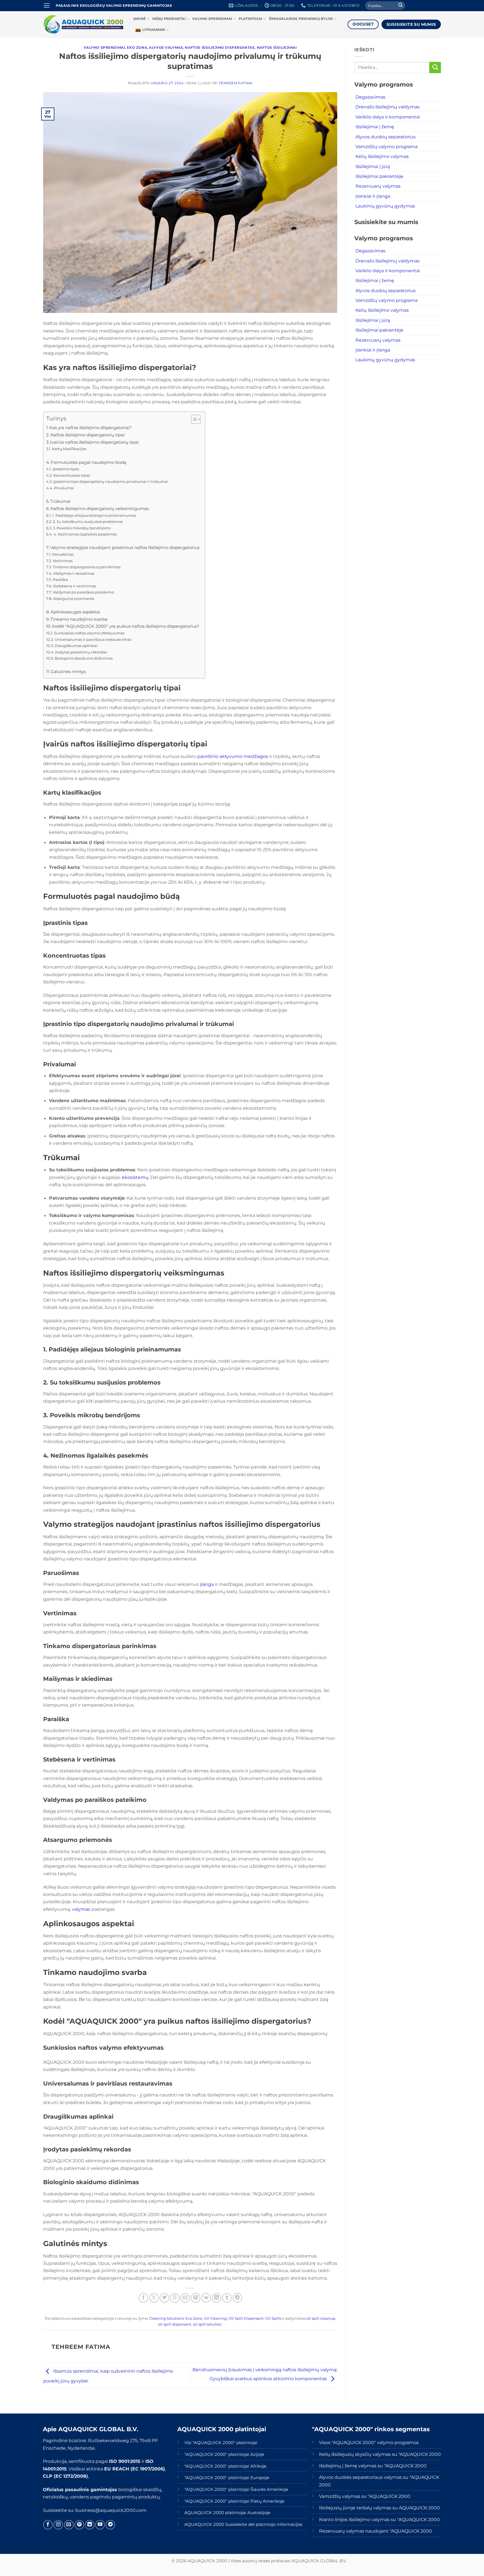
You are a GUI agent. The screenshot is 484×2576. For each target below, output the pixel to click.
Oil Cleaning (215, 2318)
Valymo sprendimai (212, 19)
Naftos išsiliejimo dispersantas (220, 48)
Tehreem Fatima (236, 83)
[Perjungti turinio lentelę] (193, 419)
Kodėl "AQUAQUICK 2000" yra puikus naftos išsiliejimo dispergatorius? (126, 626)
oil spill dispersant (175, 2324)
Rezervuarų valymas (378, 186)
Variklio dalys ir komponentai (388, 117)
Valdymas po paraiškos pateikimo (83, 592)
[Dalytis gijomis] (175, 2298)
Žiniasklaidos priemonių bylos (301, 19)
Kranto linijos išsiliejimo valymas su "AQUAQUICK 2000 (379, 2519)
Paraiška (60, 580)
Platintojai (251, 19)
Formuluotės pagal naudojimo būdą (89, 462)
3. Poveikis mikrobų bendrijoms (82, 528)
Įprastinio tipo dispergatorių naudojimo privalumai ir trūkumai (111, 481)
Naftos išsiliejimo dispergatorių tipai (88, 435)
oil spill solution (207, 2324)
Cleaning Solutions (166, 2318)
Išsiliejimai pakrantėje (379, 176)
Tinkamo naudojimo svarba (79, 619)
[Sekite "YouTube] (100, 2525)
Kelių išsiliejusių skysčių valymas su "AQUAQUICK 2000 (380, 2454)
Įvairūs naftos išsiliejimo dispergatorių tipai (94, 442)
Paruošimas (63, 554)
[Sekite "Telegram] (110, 2525)
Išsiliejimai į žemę (375, 127)
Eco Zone (194, 2318)
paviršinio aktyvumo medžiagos (233, 756)
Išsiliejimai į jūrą (373, 166)
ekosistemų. (136, 1177)
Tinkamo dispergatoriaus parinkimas (87, 567)
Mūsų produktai (169, 19)
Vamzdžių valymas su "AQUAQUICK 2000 (365, 2496)
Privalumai (64, 488)
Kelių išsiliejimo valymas (382, 156)
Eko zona (137, 48)
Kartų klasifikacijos (69, 449)
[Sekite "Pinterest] (79, 2525)
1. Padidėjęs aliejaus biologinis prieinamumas (94, 515)
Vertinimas (63, 561)
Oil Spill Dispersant (246, 2318)
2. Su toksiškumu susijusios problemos (88, 522)
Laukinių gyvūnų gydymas (385, 206)
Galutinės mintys (68, 672)
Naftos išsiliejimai (277, 48)
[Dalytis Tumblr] (227, 2298)
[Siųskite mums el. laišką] (69, 2525)
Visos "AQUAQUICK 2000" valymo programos (369, 2442)
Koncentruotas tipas (72, 475)
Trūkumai (60, 501)
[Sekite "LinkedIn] (90, 2525)
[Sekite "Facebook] (48, 2525)
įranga (207, 1584)
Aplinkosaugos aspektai (75, 612)
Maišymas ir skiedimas (74, 573)
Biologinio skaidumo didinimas (84, 658)
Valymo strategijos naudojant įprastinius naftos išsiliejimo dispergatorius (125, 548)
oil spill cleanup (321, 2318)
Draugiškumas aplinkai (76, 646)
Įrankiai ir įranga (373, 196)
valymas (81, 1909)
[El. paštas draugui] (185, 2298)
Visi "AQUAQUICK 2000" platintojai (221, 2443)
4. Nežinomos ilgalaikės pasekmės (85, 534)
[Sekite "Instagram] (58, 2525)
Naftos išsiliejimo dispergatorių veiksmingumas (100, 509)
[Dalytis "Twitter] (164, 2298)
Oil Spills (273, 2318)
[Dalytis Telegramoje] (237, 2298)
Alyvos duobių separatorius (386, 137)
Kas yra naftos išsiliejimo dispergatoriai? (91, 428)
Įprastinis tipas (66, 469)
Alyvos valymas (166, 48)
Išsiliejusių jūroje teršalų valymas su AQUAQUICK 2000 (380, 2508)
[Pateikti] (400, 6)
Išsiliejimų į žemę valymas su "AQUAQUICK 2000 (373, 2466)
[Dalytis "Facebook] (143, 2298)
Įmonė (139, 19)
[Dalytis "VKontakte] (206, 2298)
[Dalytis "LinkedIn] (217, 2298)
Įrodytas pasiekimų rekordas (81, 652)
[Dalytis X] (154, 2298)
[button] (47, 6)
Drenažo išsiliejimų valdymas (388, 107)
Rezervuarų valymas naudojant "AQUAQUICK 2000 (376, 2531)
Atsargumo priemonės (74, 599)
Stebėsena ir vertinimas (75, 586)
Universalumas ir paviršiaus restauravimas (93, 639)
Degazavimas (370, 97)
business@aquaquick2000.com (111, 2510)
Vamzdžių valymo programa (387, 146)
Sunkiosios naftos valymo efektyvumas (89, 633)
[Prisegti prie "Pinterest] (196, 2298)
